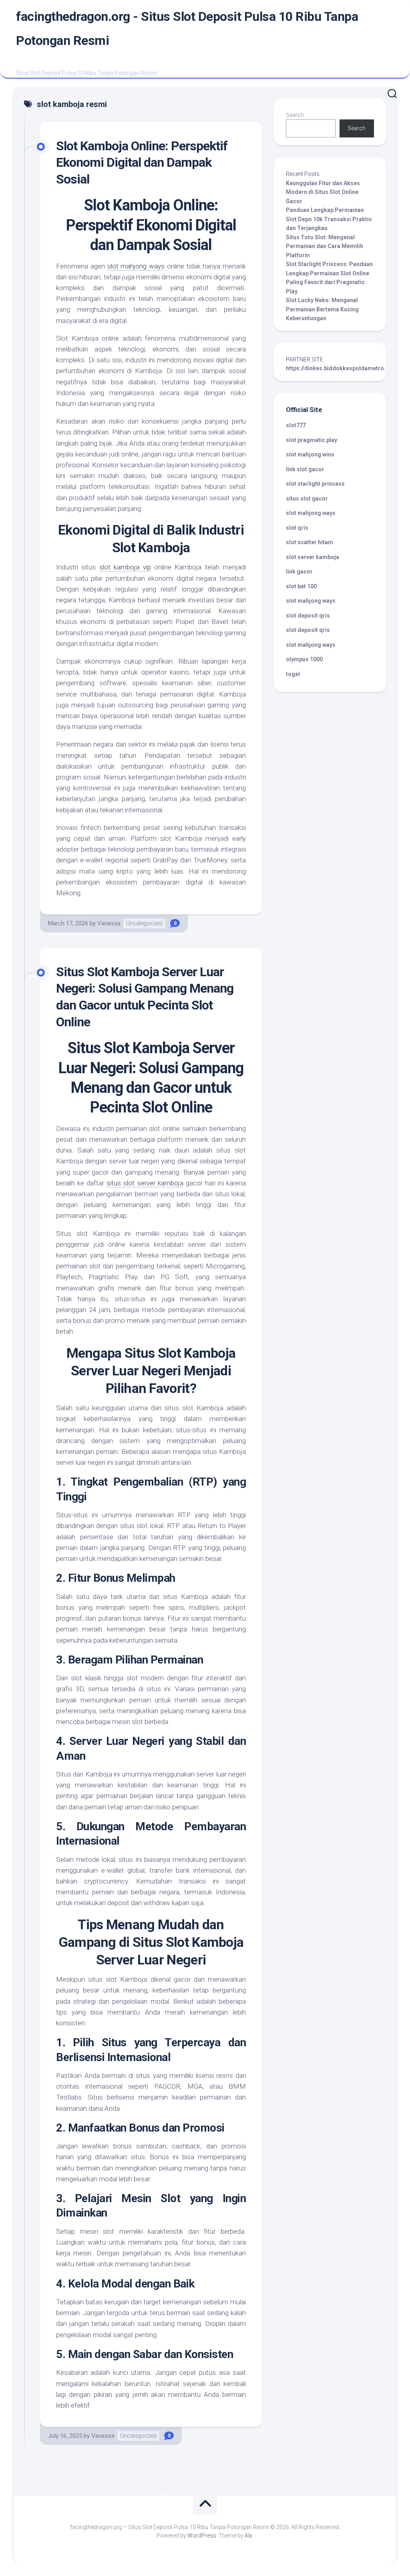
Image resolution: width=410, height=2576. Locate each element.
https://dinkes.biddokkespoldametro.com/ (343, 368)
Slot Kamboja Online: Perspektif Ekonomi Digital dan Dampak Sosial (142, 163)
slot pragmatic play (312, 440)
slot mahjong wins (310, 454)
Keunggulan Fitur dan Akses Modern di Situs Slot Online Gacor (323, 192)
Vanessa (109, 923)
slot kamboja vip (125, 567)
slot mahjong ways (136, 266)
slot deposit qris (308, 616)
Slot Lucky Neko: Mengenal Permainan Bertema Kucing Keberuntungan (322, 309)
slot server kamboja (313, 557)
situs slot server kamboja (145, 1183)
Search (295, 115)
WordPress (202, 2536)
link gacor (299, 571)
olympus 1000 (304, 659)
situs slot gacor (307, 499)
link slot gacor (305, 469)
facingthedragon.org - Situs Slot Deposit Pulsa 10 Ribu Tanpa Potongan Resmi (187, 28)
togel (293, 674)
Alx (248, 2536)
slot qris (297, 528)
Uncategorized (144, 923)
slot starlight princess (315, 484)
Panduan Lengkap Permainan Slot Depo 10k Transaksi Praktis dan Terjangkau (329, 219)
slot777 (296, 425)
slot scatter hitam (310, 542)
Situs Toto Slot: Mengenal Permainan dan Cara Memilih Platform (325, 246)
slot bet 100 (301, 586)
